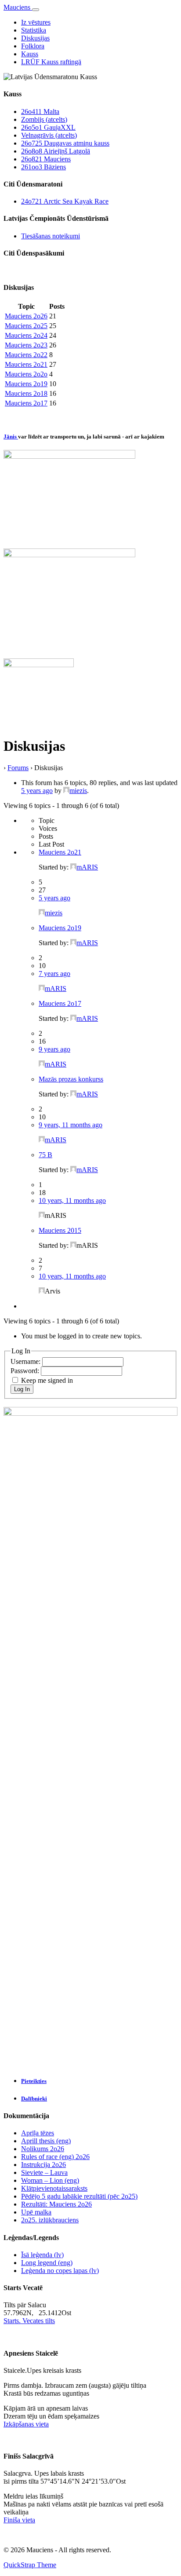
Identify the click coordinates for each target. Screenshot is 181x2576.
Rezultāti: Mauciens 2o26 (56, 2204)
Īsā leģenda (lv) (42, 2255)
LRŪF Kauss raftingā (51, 62)
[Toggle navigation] (36, 10)
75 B (45, 1155)
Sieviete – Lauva (44, 2172)
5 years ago (37, 791)
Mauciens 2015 (60, 1230)
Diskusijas (35, 38)
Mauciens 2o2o (26, 374)
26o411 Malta (40, 111)
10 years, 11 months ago (72, 1200)
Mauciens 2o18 (26, 393)
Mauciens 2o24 (26, 335)
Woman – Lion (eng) (50, 2180)
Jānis (11, 437)
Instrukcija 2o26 (43, 2165)
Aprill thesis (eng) (46, 2141)
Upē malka (36, 2212)
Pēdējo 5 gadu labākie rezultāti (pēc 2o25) (79, 2196)
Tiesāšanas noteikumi (51, 236)
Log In (22, 1389)
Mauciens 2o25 (26, 326)
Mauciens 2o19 (26, 384)
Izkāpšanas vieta (26, 2424)
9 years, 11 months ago (71, 1125)
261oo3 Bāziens (43, 167)
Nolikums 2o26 (43, 2149)
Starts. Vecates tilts (29, 2321)
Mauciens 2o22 (26, 355)
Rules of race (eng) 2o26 (55, 2157)
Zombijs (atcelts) (44, 119)
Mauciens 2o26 (26, 316)
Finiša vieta (19, 2520)
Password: (26, 1371)
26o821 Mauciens (46, 159)
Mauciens (18, 7)
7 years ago (54, 974)
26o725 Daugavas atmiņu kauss (65, 143)
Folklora (33, 46)
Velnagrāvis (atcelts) (49, 135)
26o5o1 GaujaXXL (48, 127)
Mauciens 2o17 (26, 403)
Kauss (30, 54)
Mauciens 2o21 (26, 364)
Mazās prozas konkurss (71, 1079)
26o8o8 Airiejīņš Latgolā (56, 151)
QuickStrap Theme (30, 2565)
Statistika (34, 30)
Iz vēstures (36, 22)
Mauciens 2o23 (26, 345)
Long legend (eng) (47, 2263)
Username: (26, 1361)
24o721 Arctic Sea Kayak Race (65, 201)
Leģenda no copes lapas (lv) (60, 2271)
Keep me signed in (47, 1380)
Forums (18, 768)
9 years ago (54, 1049)
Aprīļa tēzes (38, 2133)
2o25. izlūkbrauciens (50, 2220)
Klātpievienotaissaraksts (54, 2188)
